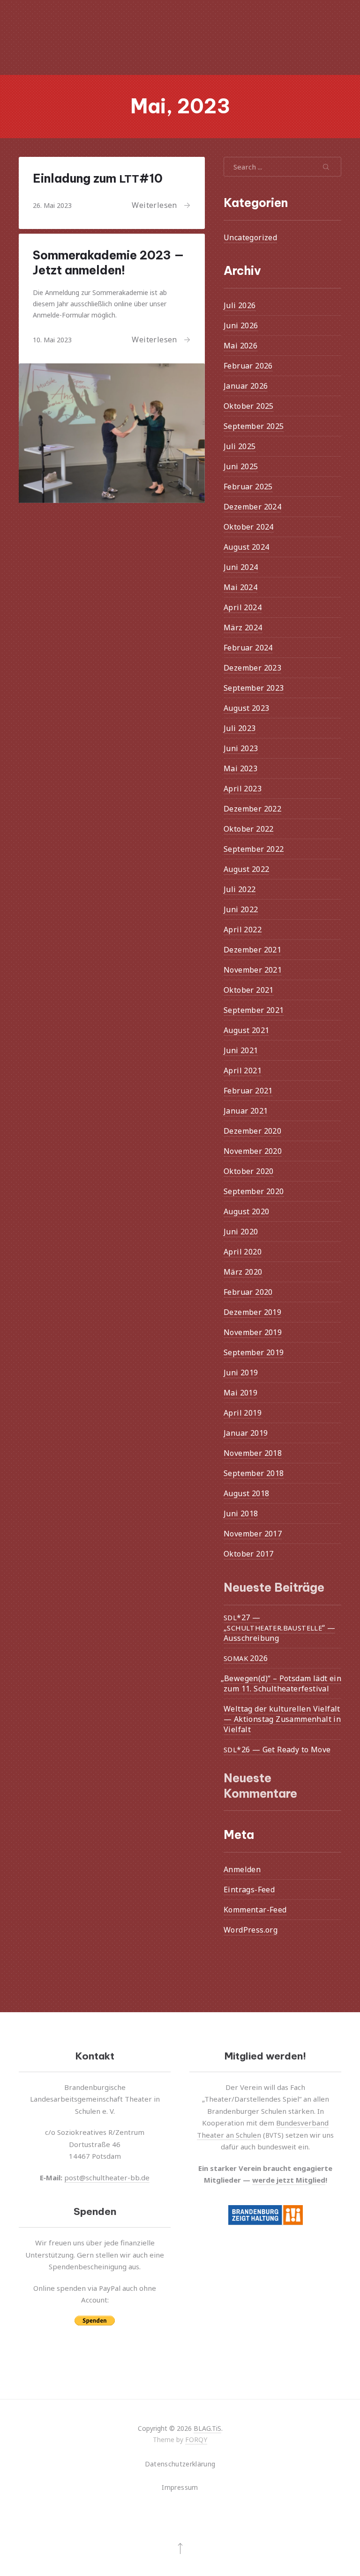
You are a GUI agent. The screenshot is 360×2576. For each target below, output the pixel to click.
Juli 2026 (240, 305)
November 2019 (253, 1332)
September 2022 (254, 849)
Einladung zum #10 (98, 178)
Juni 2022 (241, 909)
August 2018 (246, 1493)
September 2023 (254, 688)
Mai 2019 (240, 1393)
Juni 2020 (241, 1232)
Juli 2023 (240, 728)
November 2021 (253, 970)
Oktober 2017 (249, 1554)
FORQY (196, 2439)
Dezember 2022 (252, 809)
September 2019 (254, 1352)
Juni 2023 (241, 748)
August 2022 (246, 869)
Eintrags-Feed (249, 1890)
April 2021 (243, 1070)
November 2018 (253, 1453)
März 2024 (243, 627)
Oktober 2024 (249, 527)
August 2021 (246, 1030)
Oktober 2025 (249, 406)
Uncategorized (250, 237)
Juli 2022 (240, 889)
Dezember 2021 (252, 950)
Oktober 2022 (249, 829)
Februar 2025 (248, 487)
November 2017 (253, 1534)
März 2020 (243, 1272)
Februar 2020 (248, 1292)
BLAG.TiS (207, 2428)
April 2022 (243, 930)
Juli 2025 (240, 446)
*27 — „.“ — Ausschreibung (279, 1627)
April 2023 (243, 789)
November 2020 (253, 1151)
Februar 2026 (248, 366)
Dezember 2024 (252, 507)
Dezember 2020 (252, 1131)
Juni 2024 (241, 567)
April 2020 (243, 1252)
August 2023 (246, 708)
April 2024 (243, 607)
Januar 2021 (246, 1111)
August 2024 (246, 547)
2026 (246, 1658)
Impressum (180, 2487)
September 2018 (254, 1473)
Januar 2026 (246, 386)
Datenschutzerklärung (180, 2464)
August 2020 (246, 1211)
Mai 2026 (240, 346)
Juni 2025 (241, 466)
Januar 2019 (246, 1433)
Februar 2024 (248, 648)
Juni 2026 (241, 325)
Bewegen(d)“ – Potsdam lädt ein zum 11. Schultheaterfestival (282, 1683)
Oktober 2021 (249, 990)
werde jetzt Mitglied (289, 2180)
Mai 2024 (240, 587)
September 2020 (254, 1191)
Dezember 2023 (252, 668)
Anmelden (242, 1869)
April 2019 (243, 1413)
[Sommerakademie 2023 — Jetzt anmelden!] (112, 433)
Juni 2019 (241, 1373)
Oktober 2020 (249, 1171)
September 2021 (254, 1010)
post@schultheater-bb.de (107, 2177)
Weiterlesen (154, 205)
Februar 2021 (248, 1091)
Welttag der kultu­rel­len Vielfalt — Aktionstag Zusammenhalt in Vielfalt (282, 1719)
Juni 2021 (241, 1050)
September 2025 (254, 426)
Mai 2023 (240, 768)
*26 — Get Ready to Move (277, 1749)
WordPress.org (251, 1930)
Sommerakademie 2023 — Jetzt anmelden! (109, 263)
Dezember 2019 (252, 1312)
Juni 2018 (241, 1513)
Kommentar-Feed (255, 1910)
